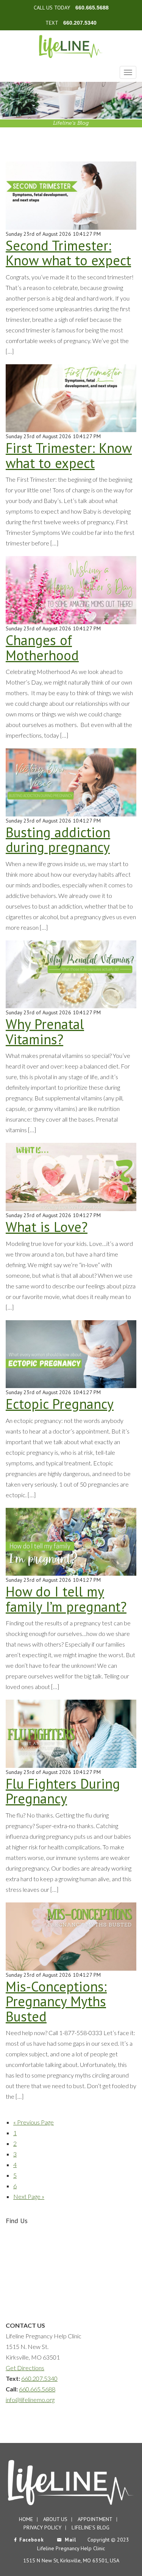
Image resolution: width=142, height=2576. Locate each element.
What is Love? (47, 1227)
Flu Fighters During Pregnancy (63, 1791)
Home (26, 2519)
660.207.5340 (80, 23)
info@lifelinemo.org (30, 2400)
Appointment (95, 2519)
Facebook (32, 2540)
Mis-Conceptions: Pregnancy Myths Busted (56, 2001)
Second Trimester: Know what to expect (68, 253)
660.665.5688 (92, 8)
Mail (70, 2540)
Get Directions (25, 2368)
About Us (55, 2519)
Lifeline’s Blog (91, 2527)
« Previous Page (34, 2122)
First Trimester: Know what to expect (69, 455)
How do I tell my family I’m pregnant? (66, 1599)
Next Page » (29, 2196)
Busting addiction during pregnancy (58, 840)
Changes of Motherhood (42, 648)
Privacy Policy (42, 2527)
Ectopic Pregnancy (60, 1404)
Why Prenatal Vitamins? (45, 1032)
